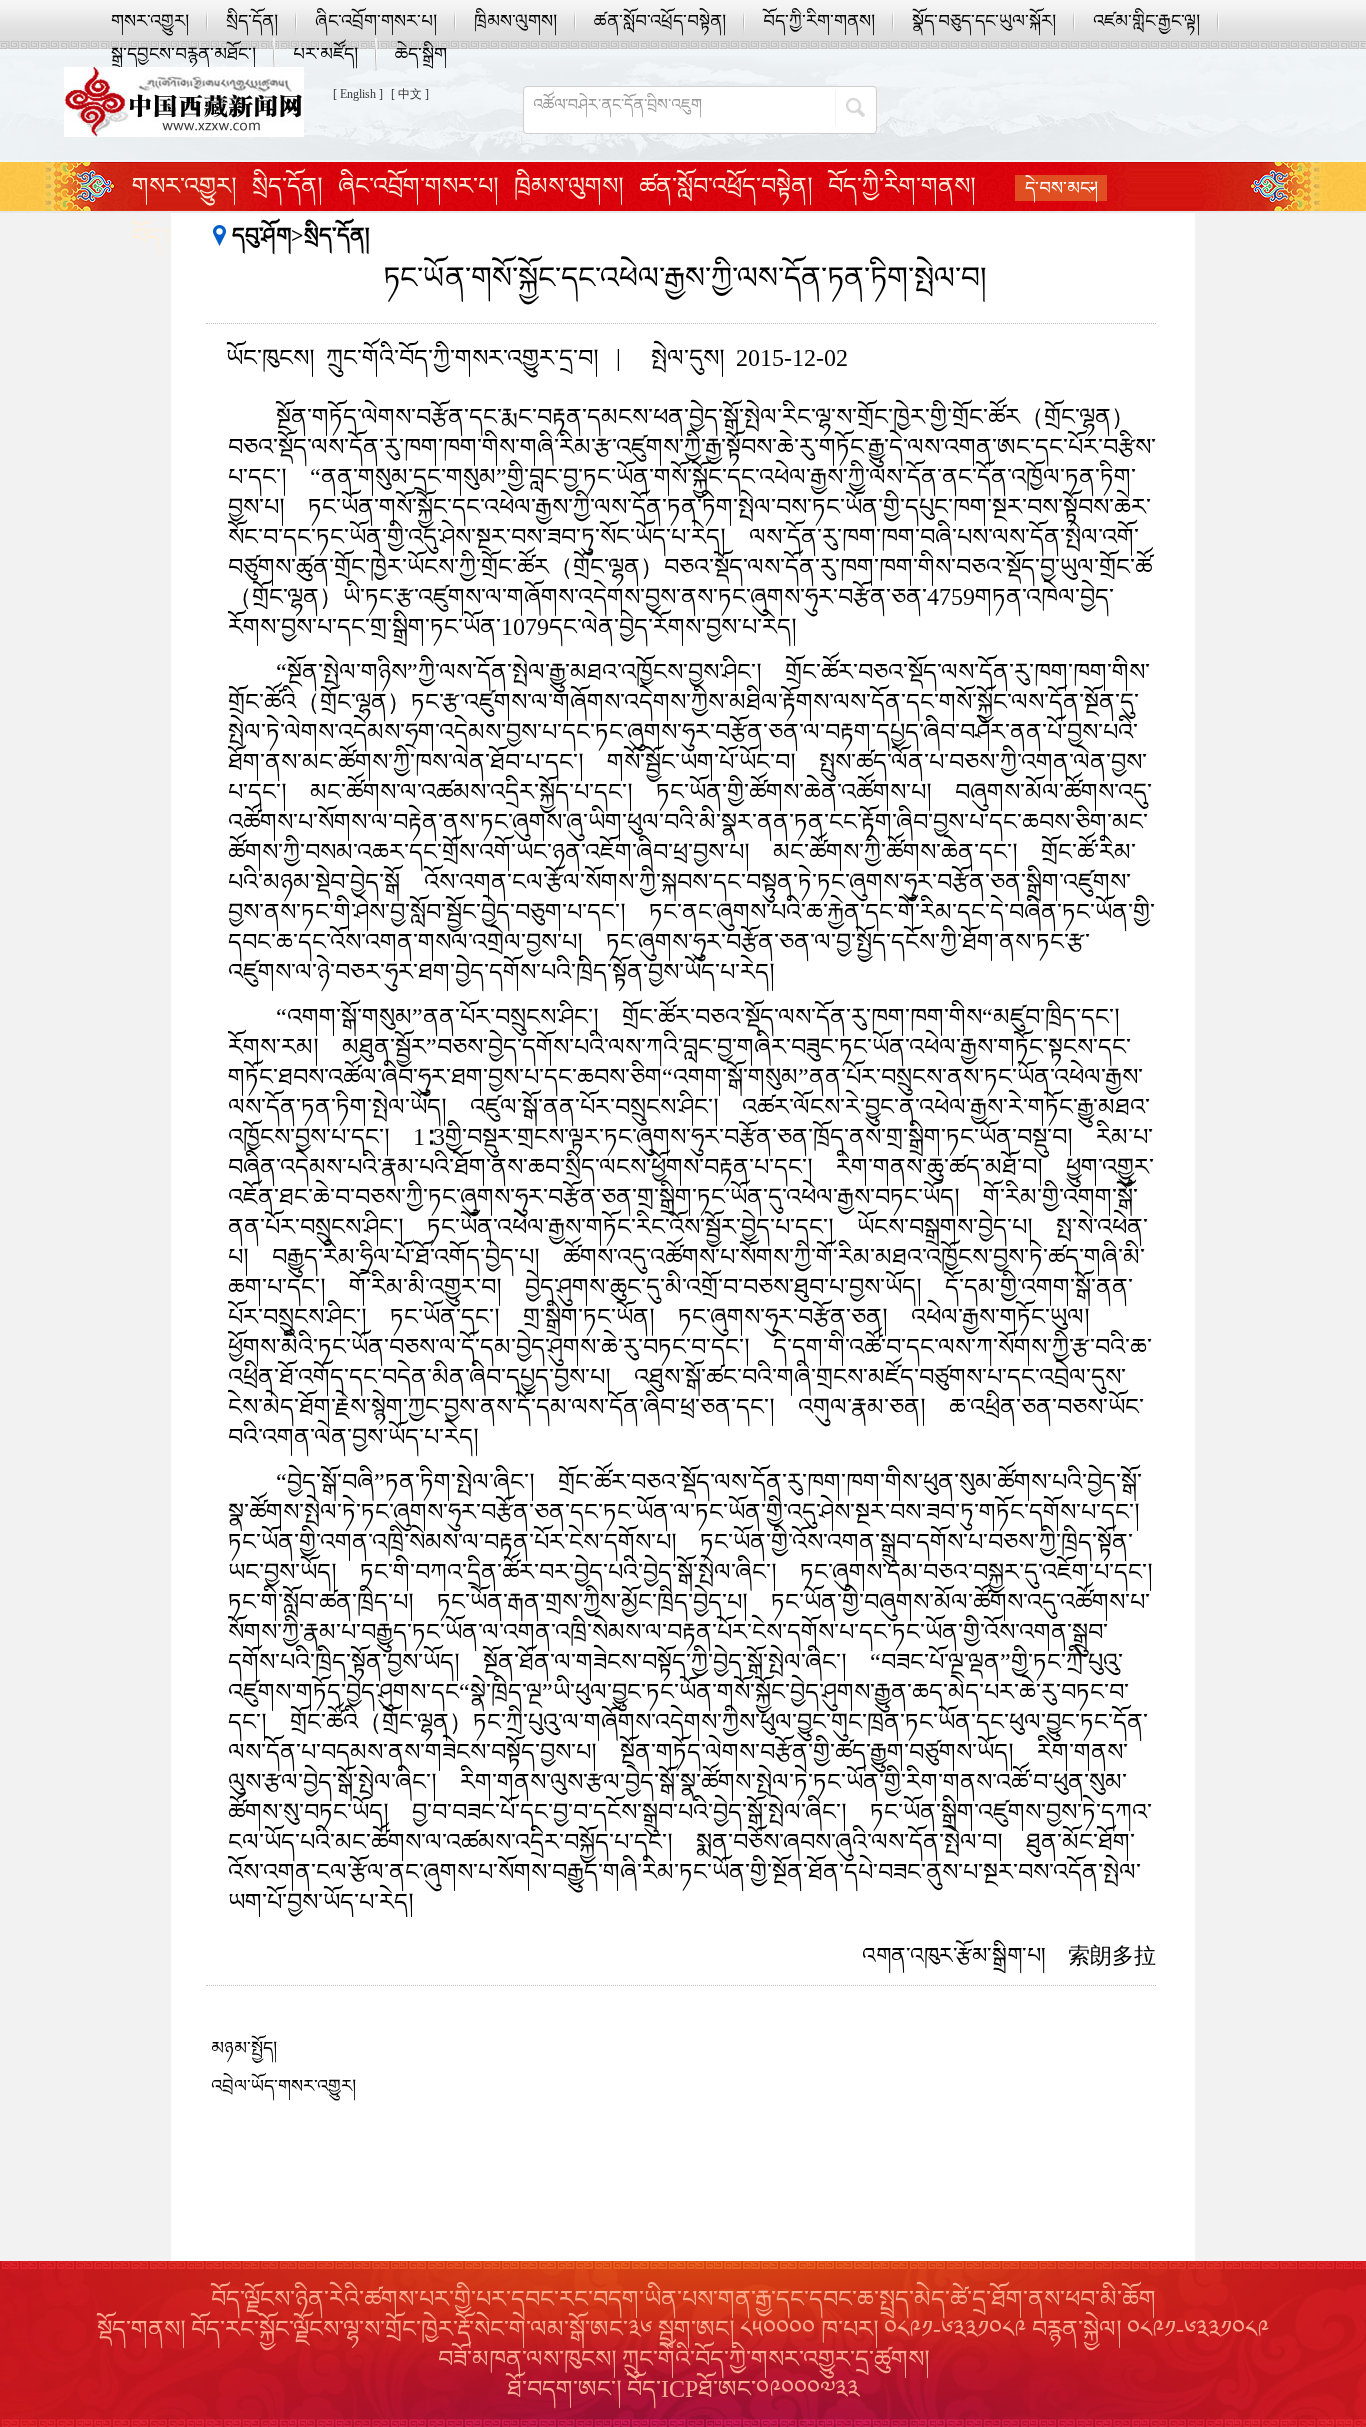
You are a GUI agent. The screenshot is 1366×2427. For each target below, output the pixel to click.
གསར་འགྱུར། (150, 21)
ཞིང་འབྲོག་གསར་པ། (376, 21)
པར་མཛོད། (325, 54)
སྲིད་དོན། (252, 21)
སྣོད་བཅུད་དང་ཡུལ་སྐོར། (984, 21)
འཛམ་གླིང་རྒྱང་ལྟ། (1146, 21)
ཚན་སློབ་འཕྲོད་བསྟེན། (660, 21)
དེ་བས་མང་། (1061, 188)
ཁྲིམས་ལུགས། (515, 21)
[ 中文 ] (410, 94)
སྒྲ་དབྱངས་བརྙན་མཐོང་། (183, 54)
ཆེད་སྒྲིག (421, 54)
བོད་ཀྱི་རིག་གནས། (819, 21)
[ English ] (358, 94)
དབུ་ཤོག (261, 235)
